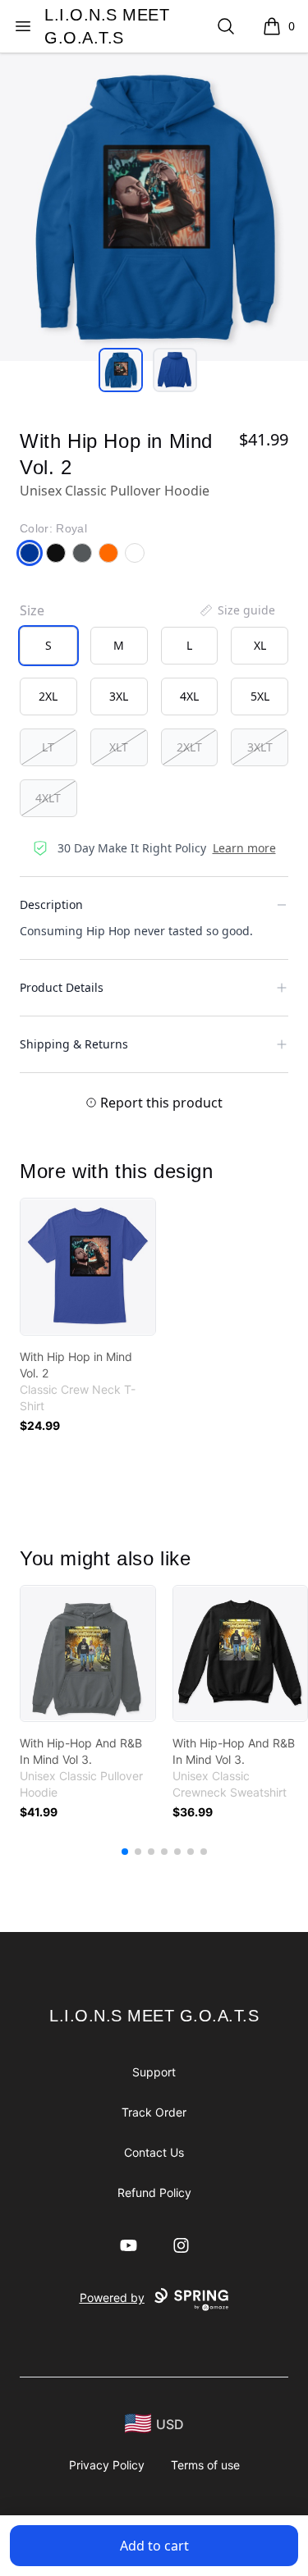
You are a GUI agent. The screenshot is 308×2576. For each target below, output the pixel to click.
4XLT (48, 798)
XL (260, 645)
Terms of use (205, 2465)
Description (51, 904)
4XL (189, 696)
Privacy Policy (107, 2465)
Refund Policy (154, 2192)
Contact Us (154, 2152)
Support (154, 2072)
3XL (119, 696)
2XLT (189, 747)
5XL (260, 696)
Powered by (112, 2297)
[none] (237, 610)
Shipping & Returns (74, 1044)
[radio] (48, 646)
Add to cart (154, 2546)
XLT (119, 747)
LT (48, 747)
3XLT (260, 747)
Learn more (244, 848)
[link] (88, 1267)
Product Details (62, 987)
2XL (48, 696)
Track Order (154, 2112)
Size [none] (32, 610)
